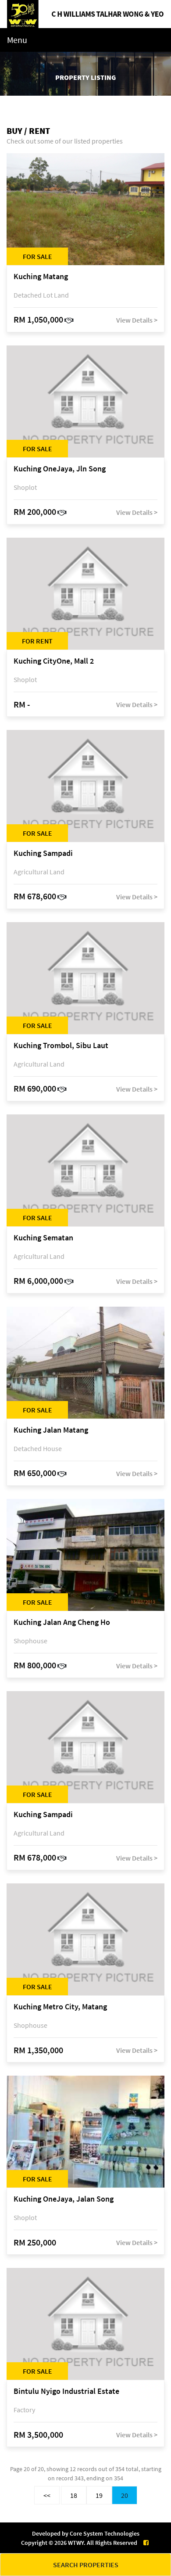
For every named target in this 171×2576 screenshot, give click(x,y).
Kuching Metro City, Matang (60, 2007)
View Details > (137, 320)
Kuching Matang (41, 277)
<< (47, 2495)
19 (99, 2495)
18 (74, 2495)
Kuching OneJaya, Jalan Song (64, 2199)
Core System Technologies (105, 2533)
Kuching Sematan (43, 1238)
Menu (17, 40)
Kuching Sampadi (43, 853)
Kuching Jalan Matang (51, 1430)
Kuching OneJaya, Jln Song (60, 469)
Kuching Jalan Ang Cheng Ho (62, 1622)
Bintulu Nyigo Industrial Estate (66, 2391)
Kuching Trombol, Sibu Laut (61, 1046)
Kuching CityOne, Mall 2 (54, 661)
